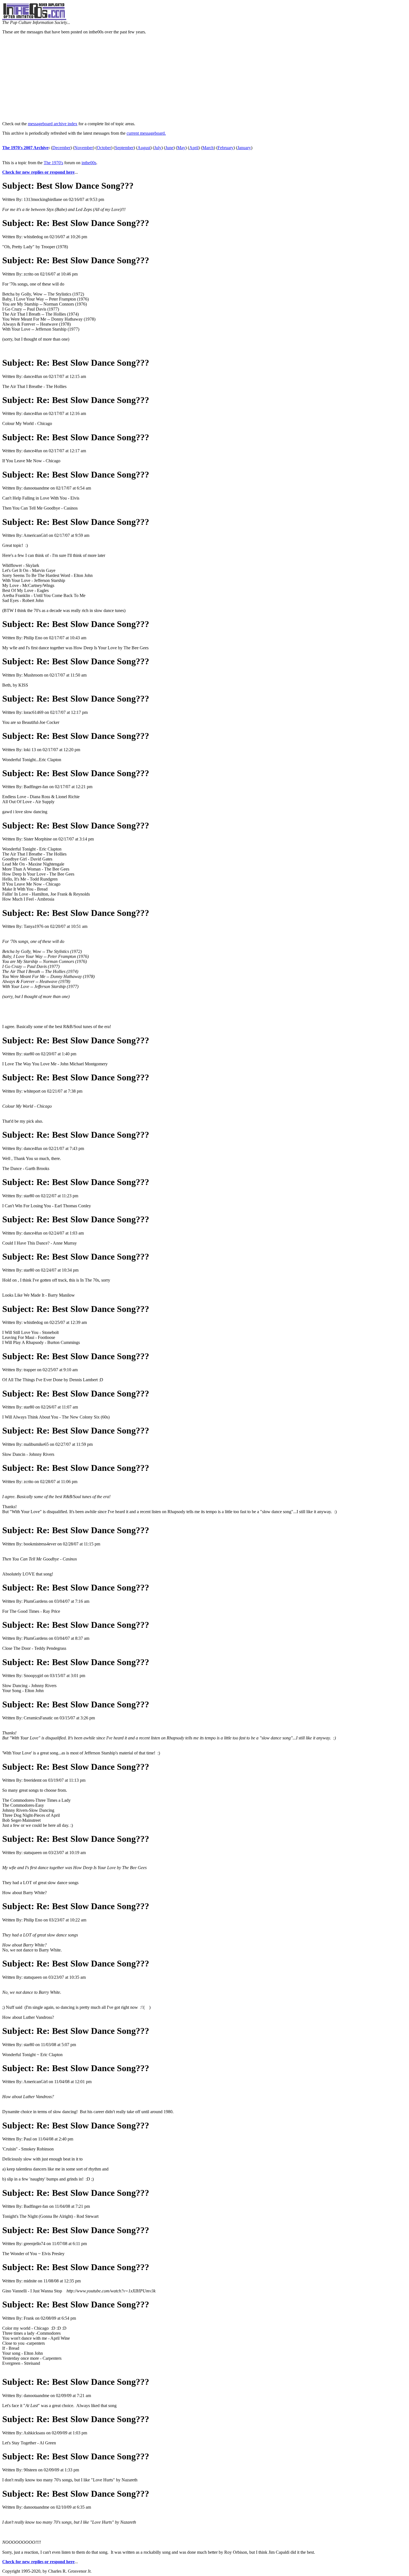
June (169, 148)
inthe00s (89, 163)
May (181, 148)
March (208, 148)
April (194, 148)
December (61, 148)
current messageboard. (146, 133)
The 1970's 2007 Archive (25, 148)
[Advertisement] (204, 78)
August (144, 148)
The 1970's (53, 163)
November (84, 148)
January (244, 148)
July (158, 148)
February (226, 148)
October (104, 148)
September (124, 148)
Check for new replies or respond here (38, 172)
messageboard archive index (53, 124)
